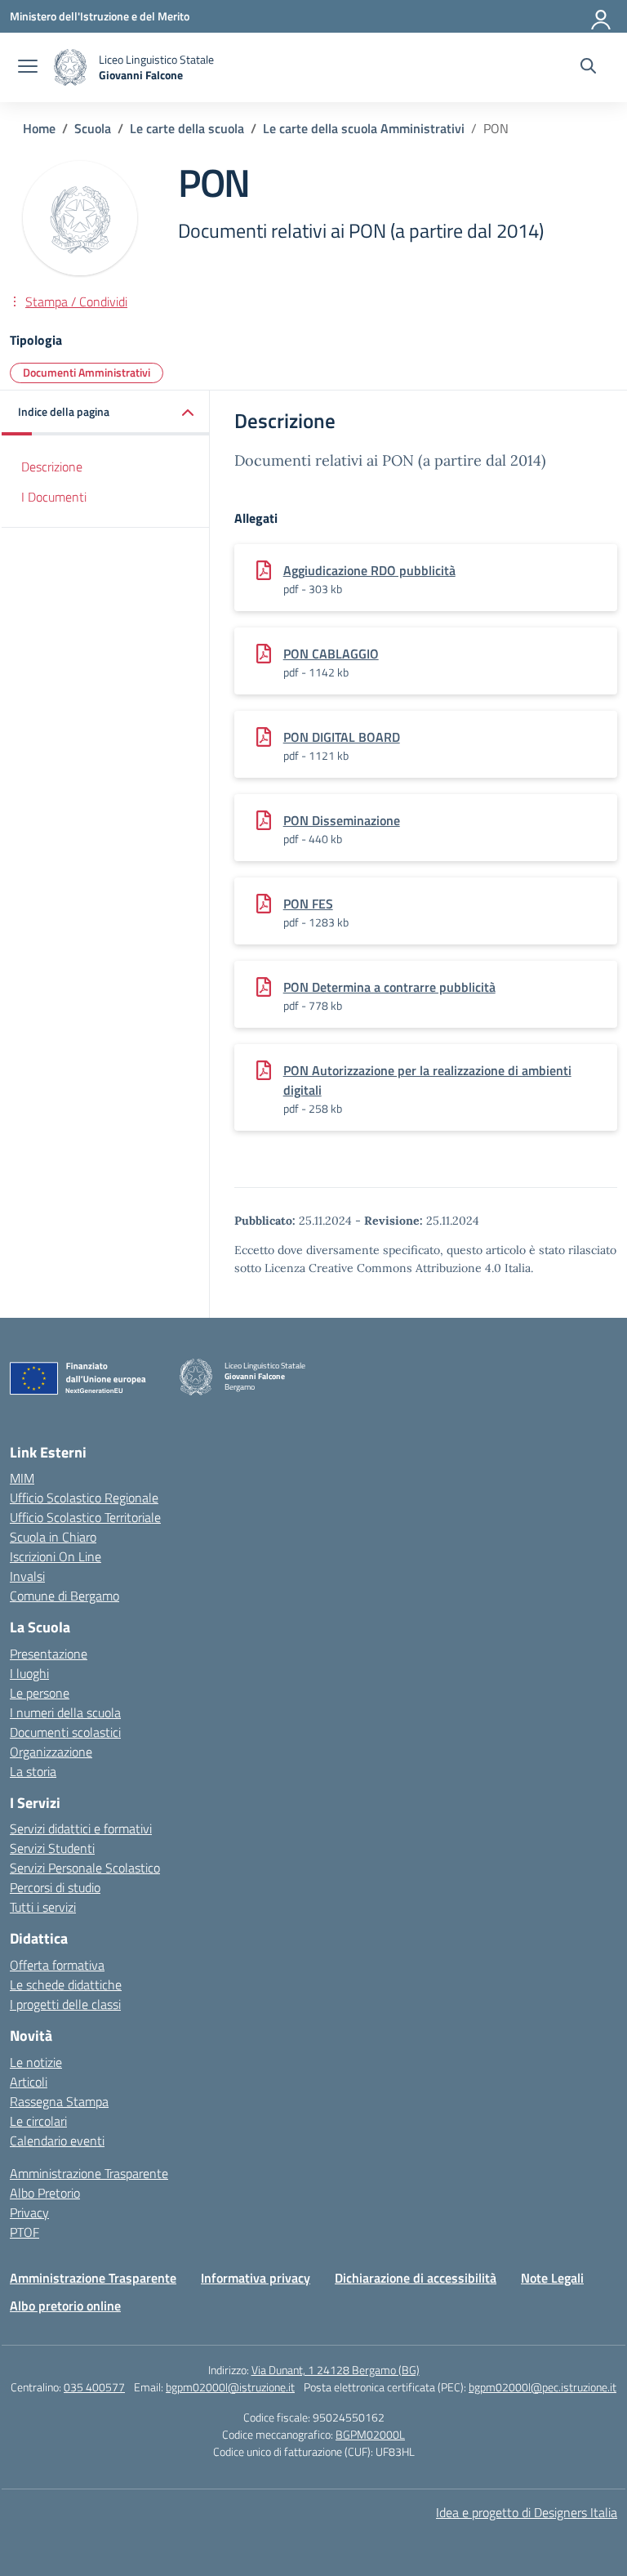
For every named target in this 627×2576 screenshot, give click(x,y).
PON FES (308, 904)
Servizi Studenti (52, 1848)
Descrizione (52, 467)
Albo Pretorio (45, 2193)
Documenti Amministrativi (87, 372)
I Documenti (54, 497)
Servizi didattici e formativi (81, 1828)
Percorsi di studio (55, 1887)
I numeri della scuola (65, 1712)
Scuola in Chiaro (53, 1537)
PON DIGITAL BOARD (342, 737)
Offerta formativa (57, 1965)
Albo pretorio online (65, 2306)
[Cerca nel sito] (588, 68)
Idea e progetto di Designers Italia (527, 2512)
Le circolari (38, 2121)
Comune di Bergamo (64, 1596)
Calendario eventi (57, 2141)
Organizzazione (51, 1752)
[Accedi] (602, 16)
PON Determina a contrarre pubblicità (389, 987)
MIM (22, 1478)
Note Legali (552, 2278)
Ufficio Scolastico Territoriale (85, 1517)
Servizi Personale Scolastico (85, 1868)
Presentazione (49, 1654)
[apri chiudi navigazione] (28, 68)
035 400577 (94, 2387)
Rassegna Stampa (59, 2101)
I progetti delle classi (65, 2004)
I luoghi (29, 1673)
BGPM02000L (370, 2434)
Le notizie (36, 2062)
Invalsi (27, 1576)
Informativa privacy (256, 2278)
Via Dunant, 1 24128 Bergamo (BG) (336, 2370)
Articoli (29, 2082)
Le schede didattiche (66, 1984)
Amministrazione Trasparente (89, 2173)
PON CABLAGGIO (331, 654)
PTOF (24, 2232)
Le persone (40, 1693)
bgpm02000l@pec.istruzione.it (543, 2387)
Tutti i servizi (43, 1907)
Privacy (29, 2212)
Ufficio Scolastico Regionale (84, 1498)
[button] (106, 413)
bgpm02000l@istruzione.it (230, 2387)
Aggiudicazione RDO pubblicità (369, 570)
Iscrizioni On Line (56, 1556)
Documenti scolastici (65, 1732)
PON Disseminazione (342, 820)
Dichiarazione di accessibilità (416, 2278)
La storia (33, 1771)
